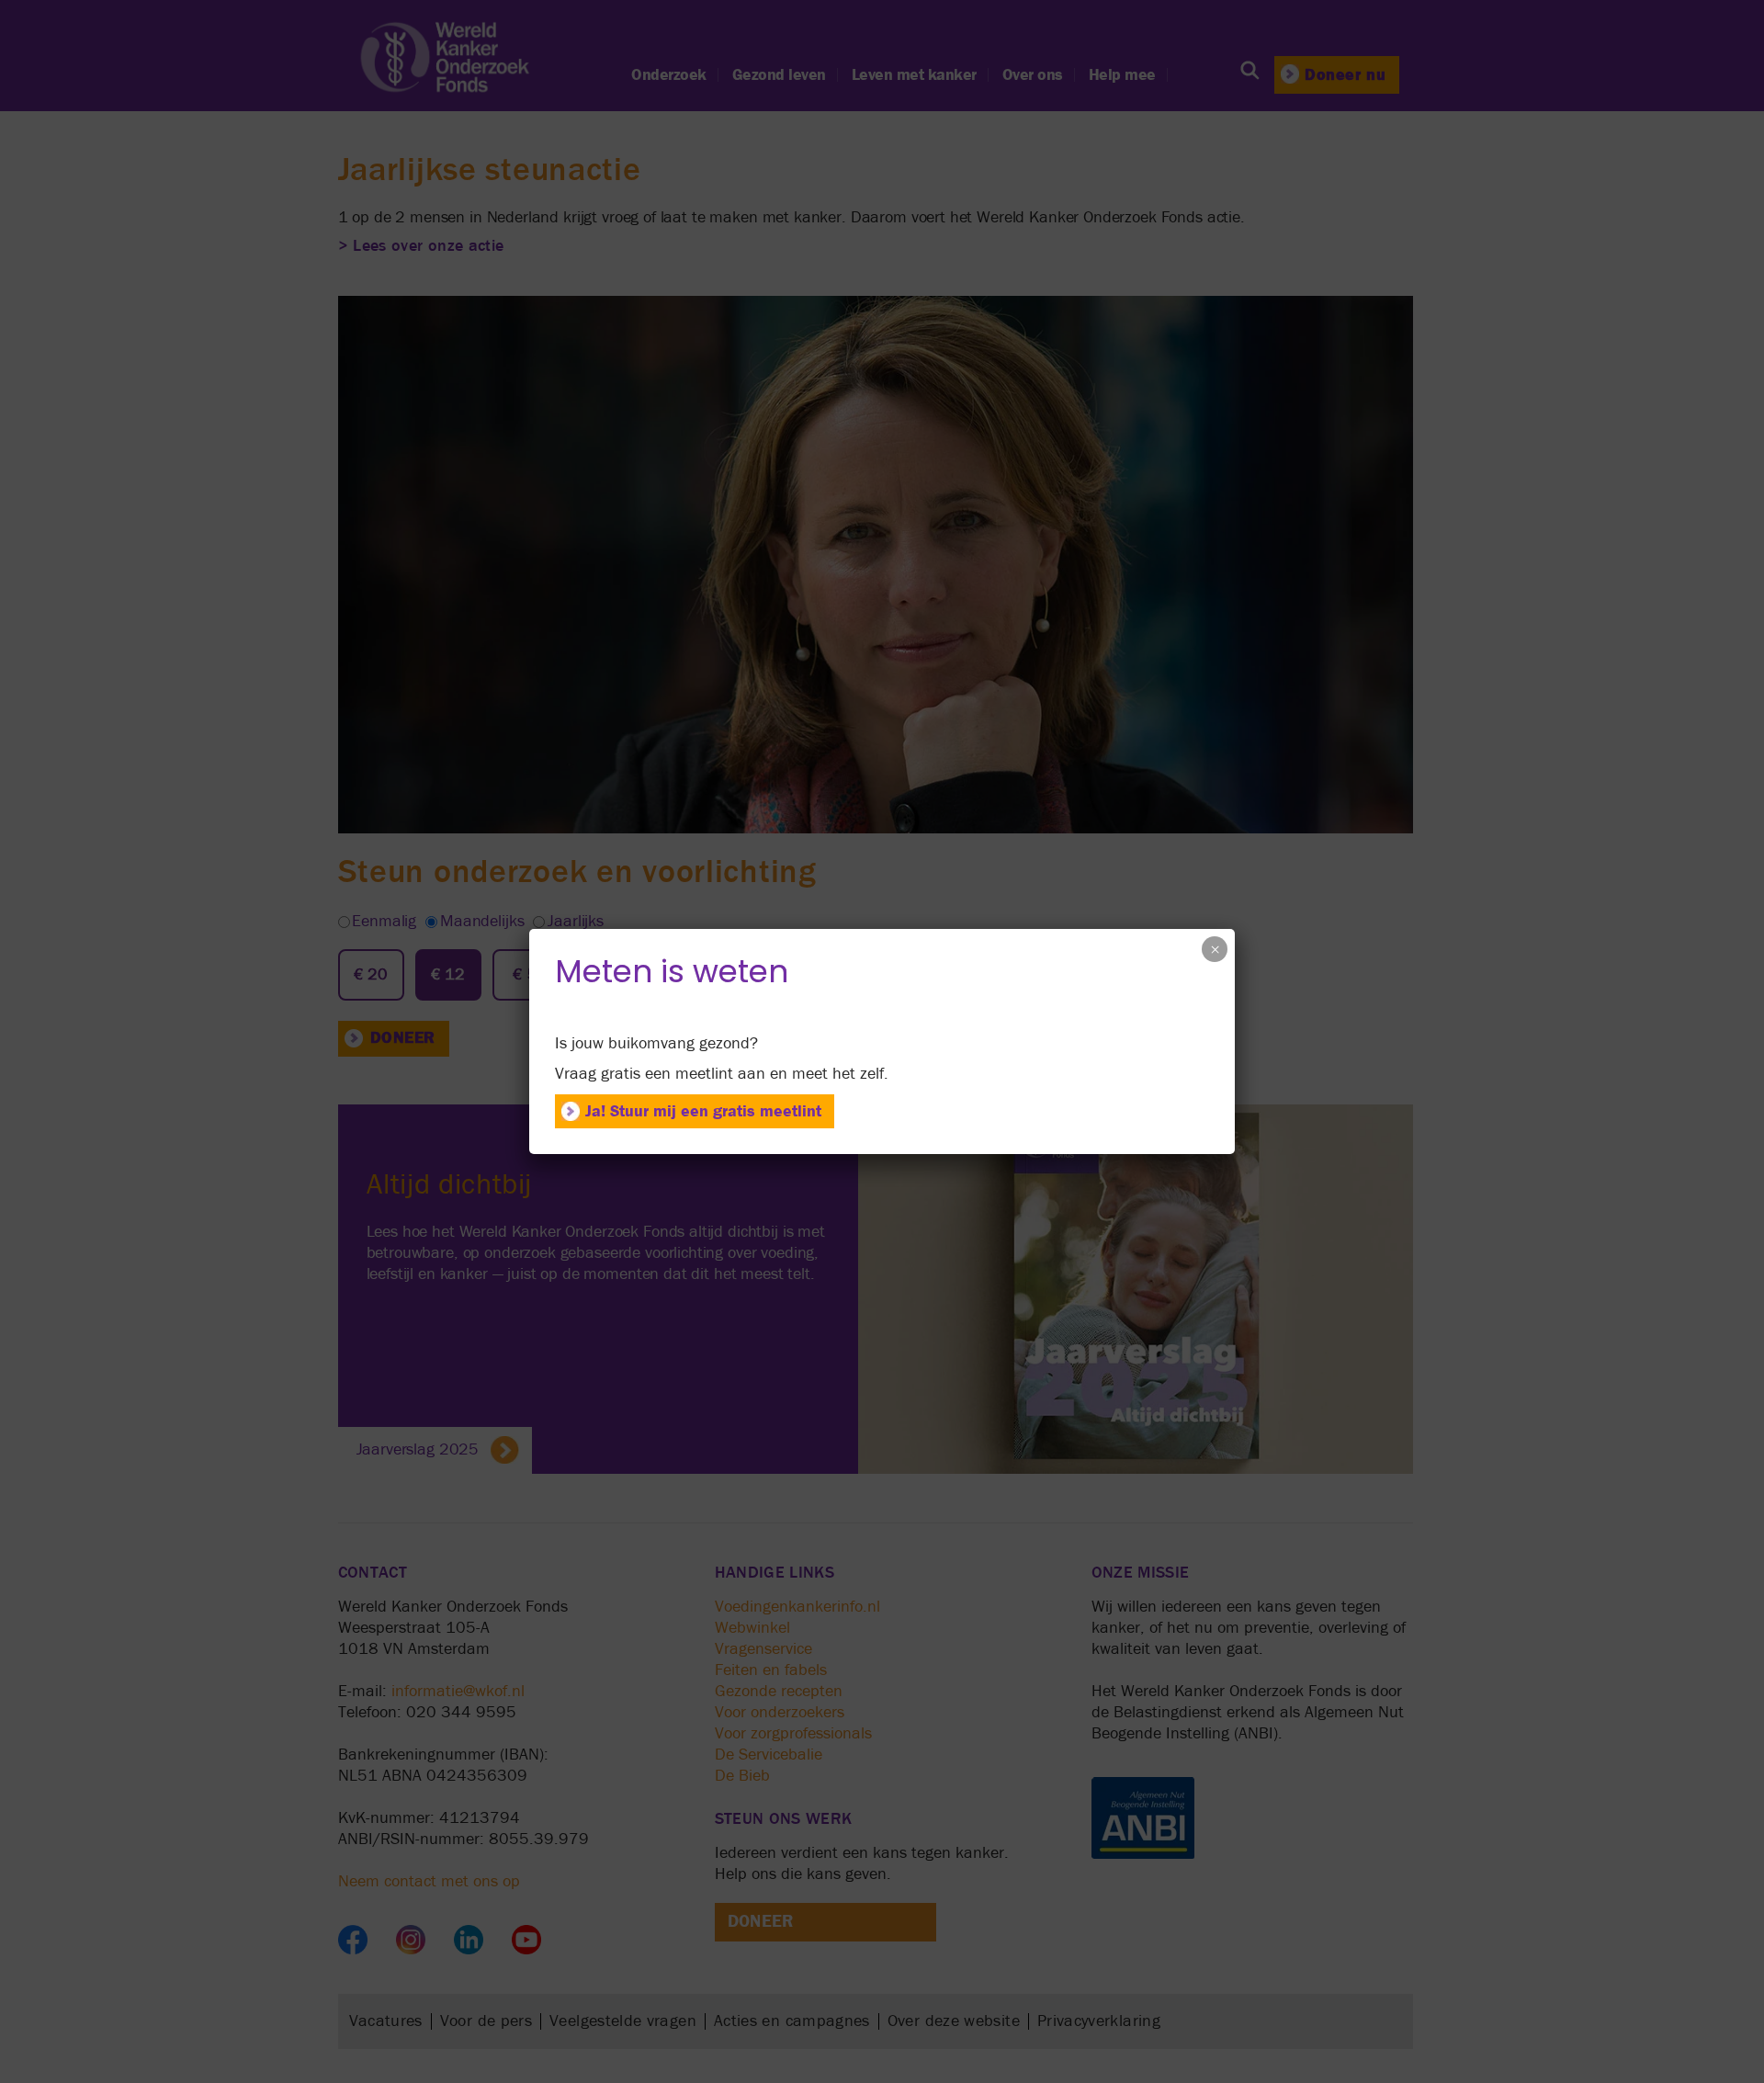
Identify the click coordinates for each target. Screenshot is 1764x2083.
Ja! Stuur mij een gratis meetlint (703, 1111)
